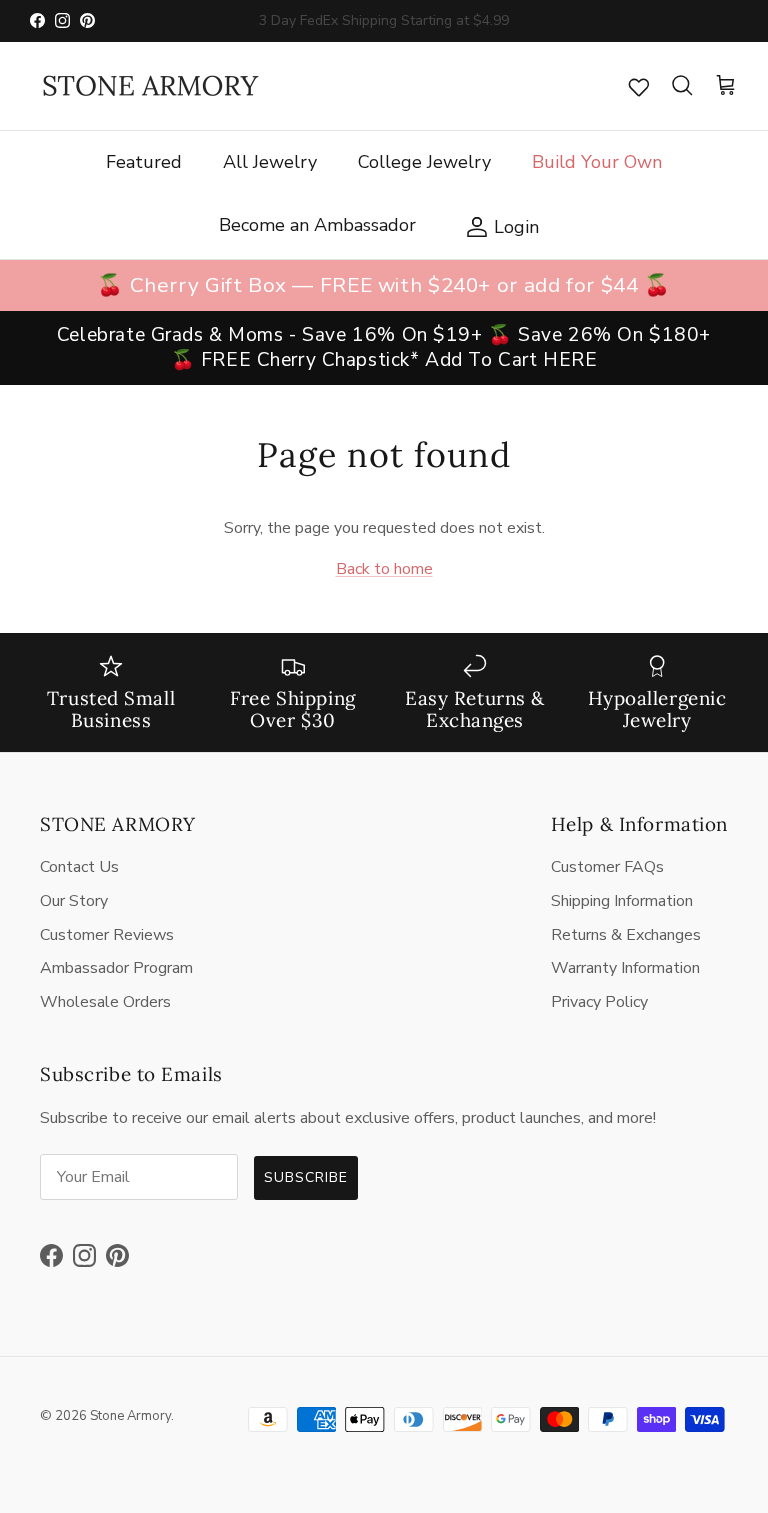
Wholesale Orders (105, 1002)
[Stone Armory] (150, 86)
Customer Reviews (107, 935)
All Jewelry (270, 162)
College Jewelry (424, 162)
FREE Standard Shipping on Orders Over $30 (384, 28)
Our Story (74, 901)
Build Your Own (597, 162)
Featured (144, 162)
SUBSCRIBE (306, 1177)
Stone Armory (130, 1416)
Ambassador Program (116, 968)
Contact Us (79, 867)
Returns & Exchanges (626, 935)
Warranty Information (625, 968)
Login (497, 225)
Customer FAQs (607, 867)
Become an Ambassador (317, 225)
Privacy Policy (599, 1002)
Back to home (384, 569)
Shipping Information (622, 901)
